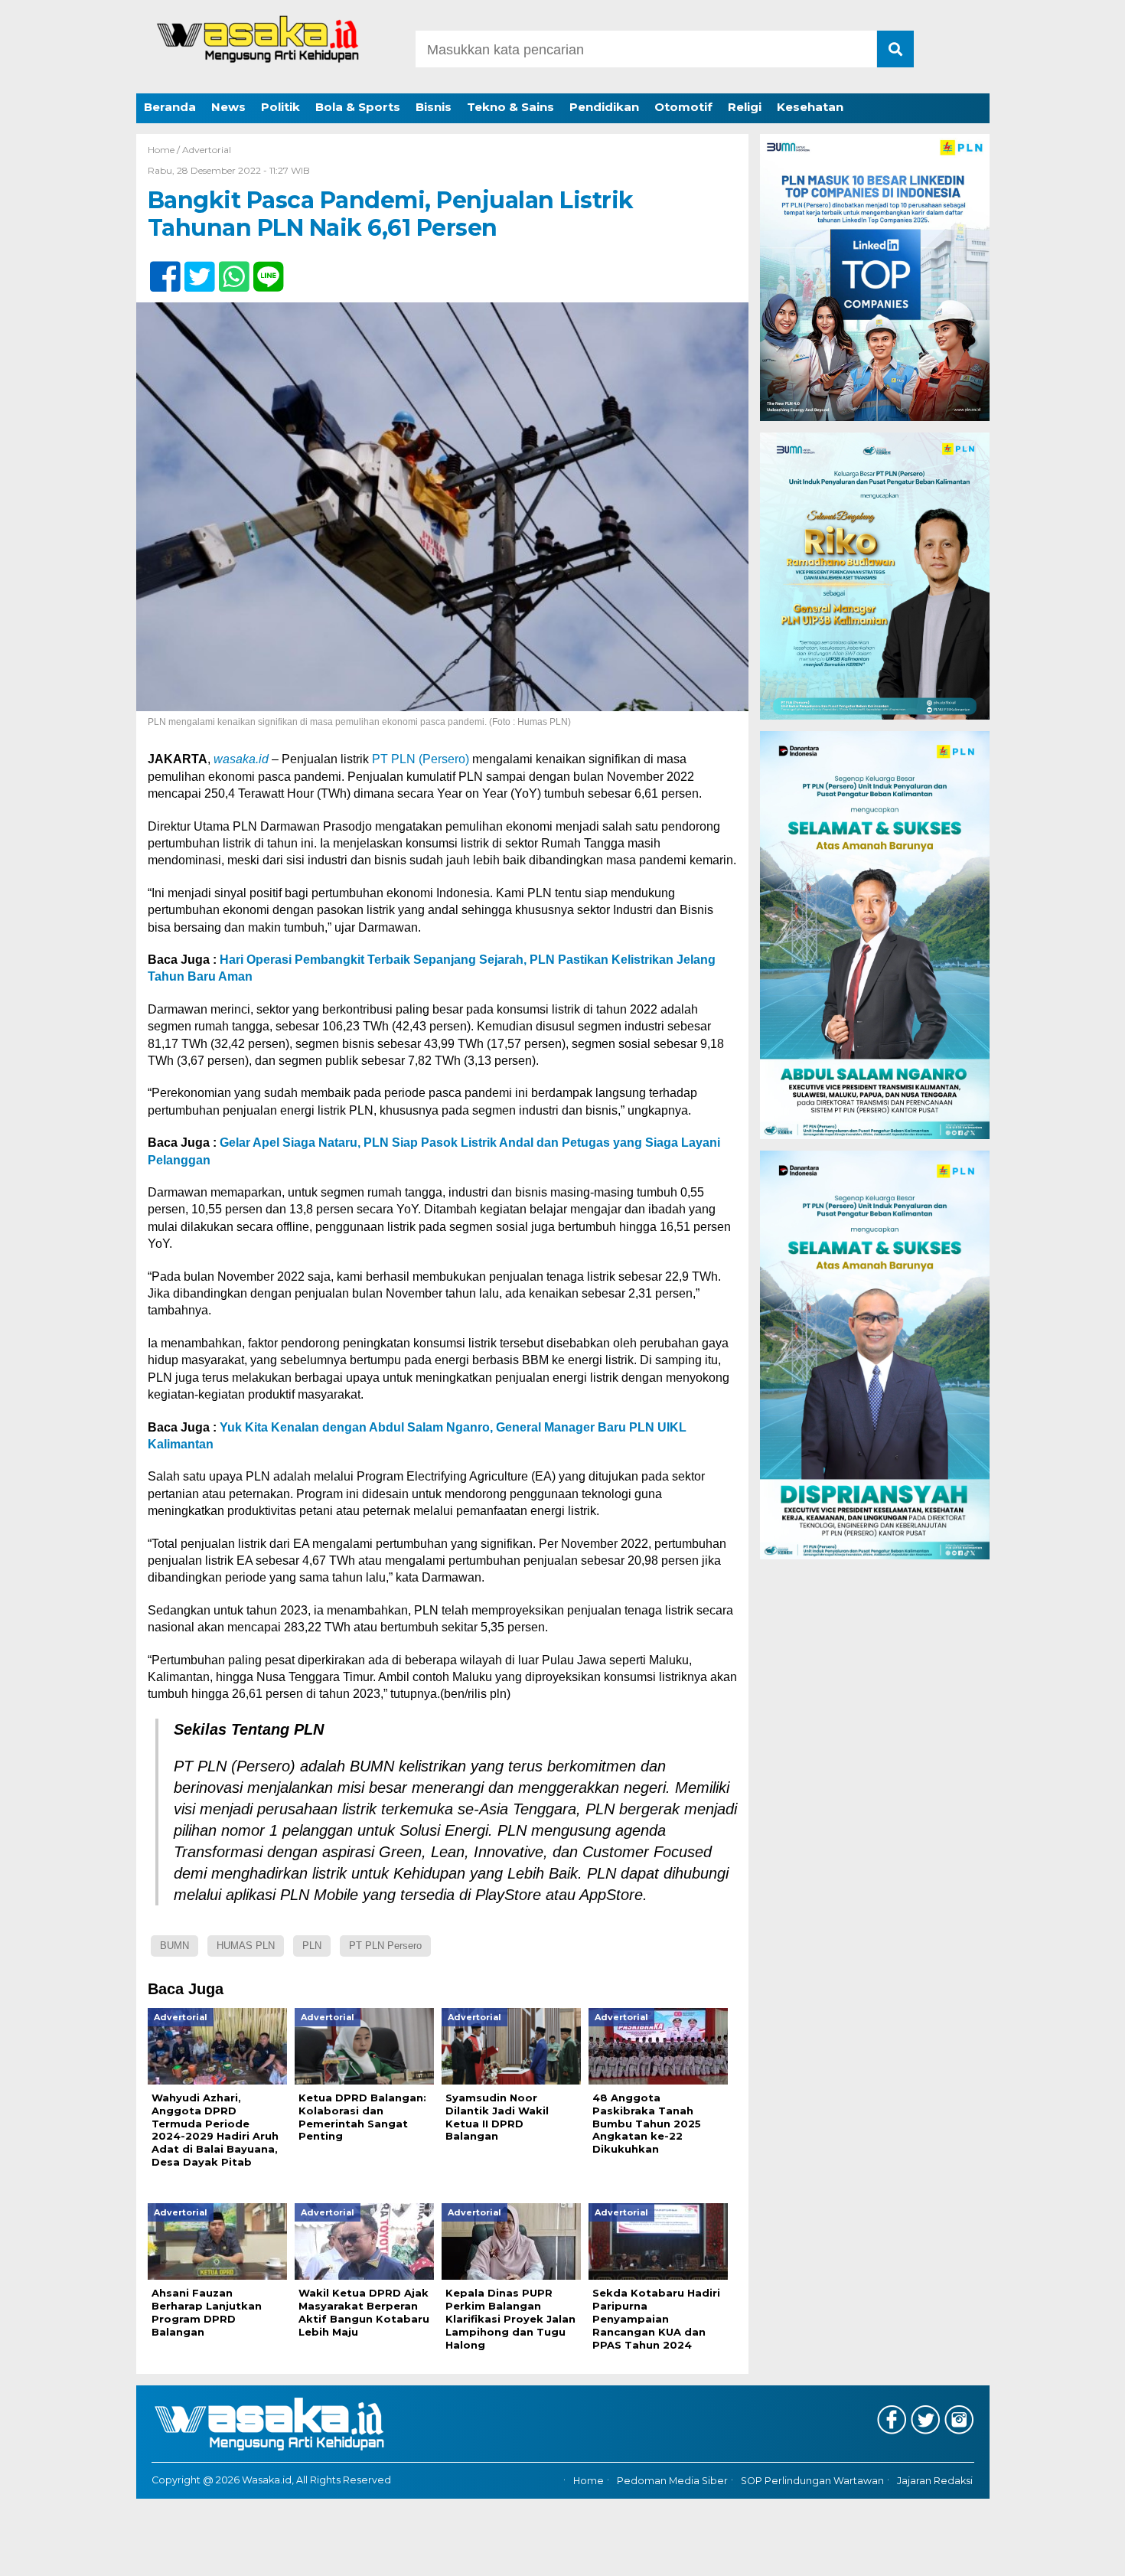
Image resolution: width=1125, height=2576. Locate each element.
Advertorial (207, 150)
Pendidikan (604, 107)
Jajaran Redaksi (935, 2481)
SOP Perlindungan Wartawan (812, 2481)
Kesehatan (810, 107)
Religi (745, 107)
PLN (312, 1946)
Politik (280, 107)
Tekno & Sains (510, 107)
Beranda (170, 107)
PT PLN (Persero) (421, 759)
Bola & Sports (358, 107)
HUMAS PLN (246, 1946)
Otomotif (683, 107)
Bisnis (434, 107)
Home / (165, 150)
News (228, 107)
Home (589, 2481)
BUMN (174, 1946)
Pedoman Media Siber (672, 2481)
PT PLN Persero (385, 1946)
